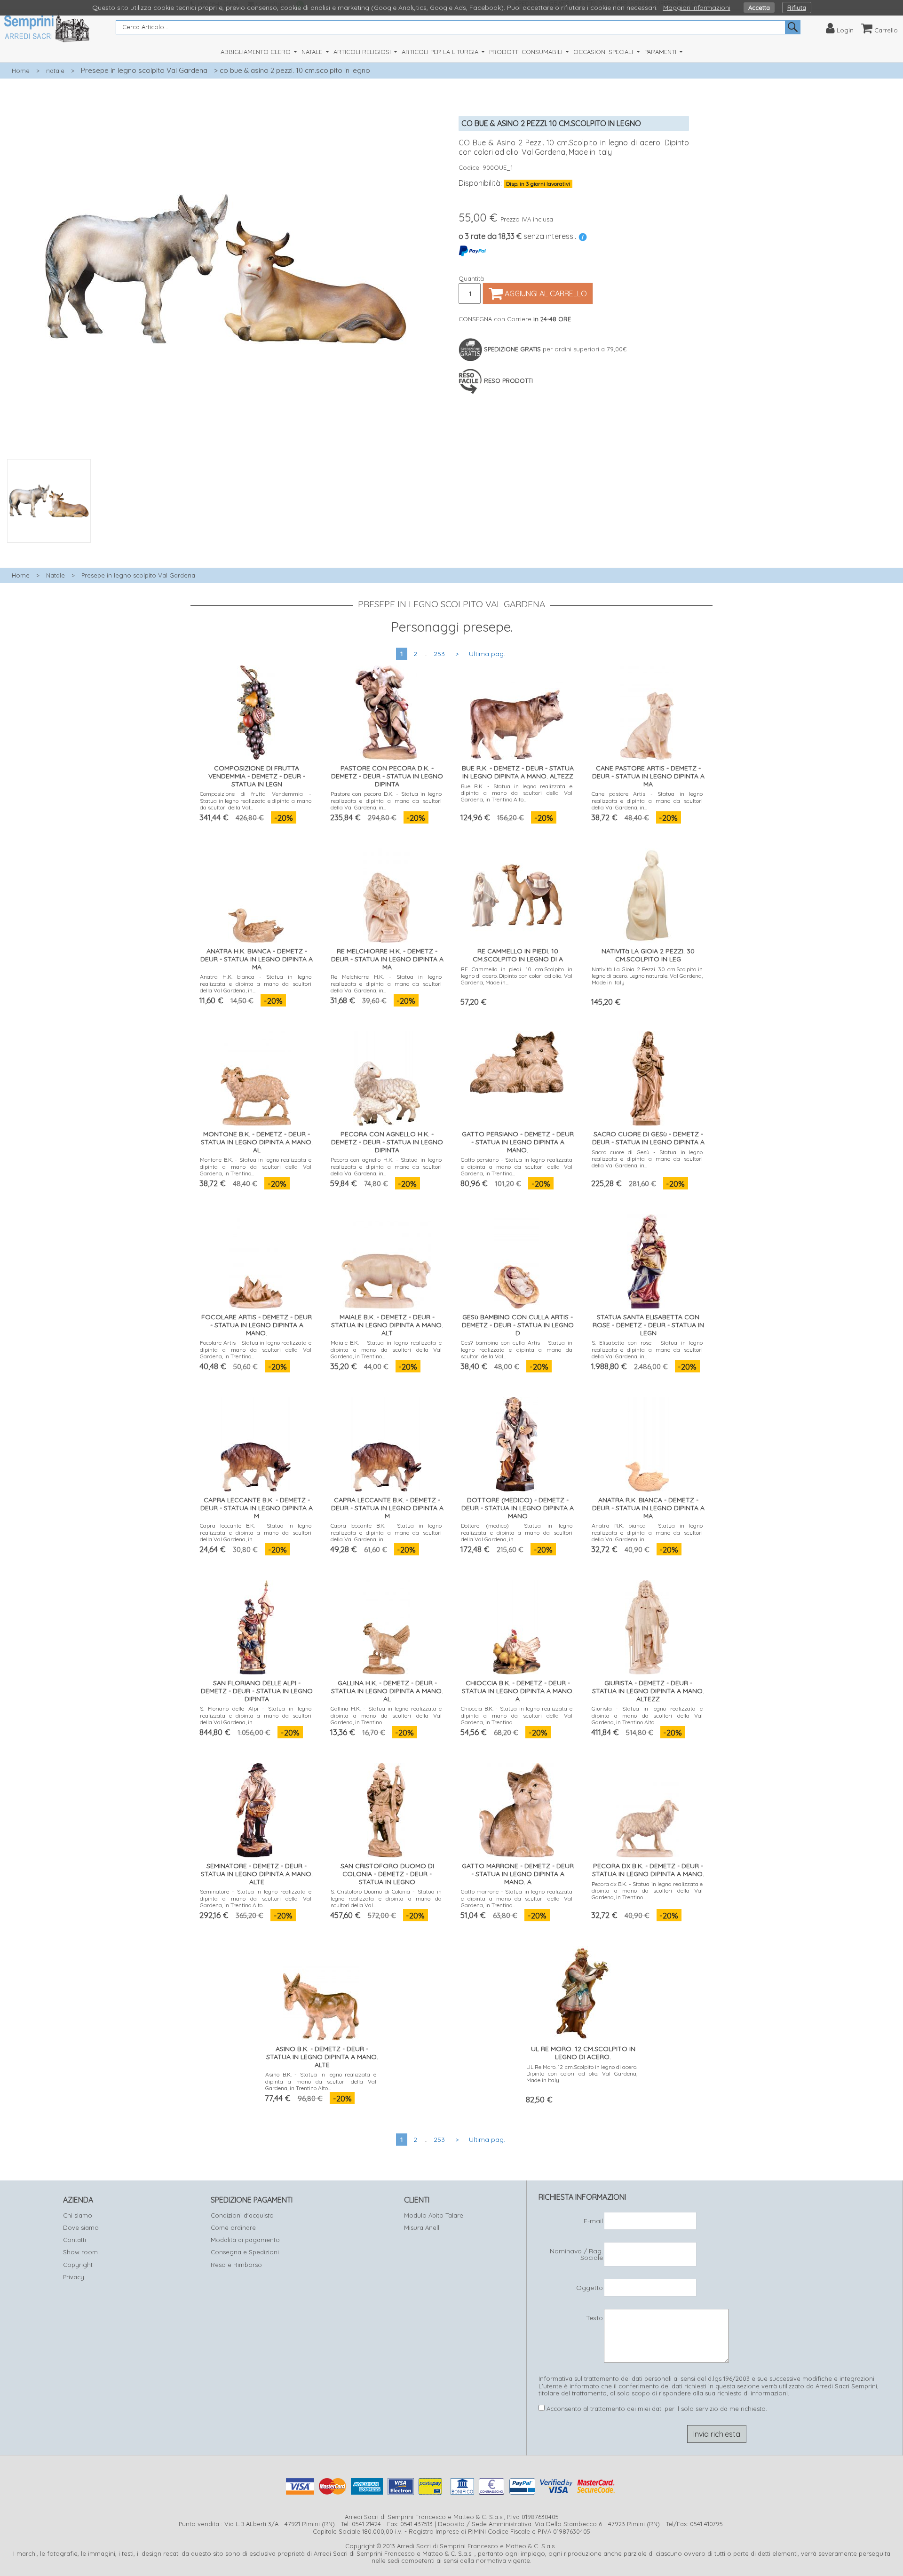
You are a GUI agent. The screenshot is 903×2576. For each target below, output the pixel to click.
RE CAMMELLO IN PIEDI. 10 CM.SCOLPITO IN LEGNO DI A (518, 955)
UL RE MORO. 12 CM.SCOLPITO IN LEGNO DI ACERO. (583, 2053)
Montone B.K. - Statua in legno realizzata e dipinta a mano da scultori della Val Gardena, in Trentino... (256, 1166)
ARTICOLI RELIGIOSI (363, 52)
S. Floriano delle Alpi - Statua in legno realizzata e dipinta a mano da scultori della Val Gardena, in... (256, 1715)
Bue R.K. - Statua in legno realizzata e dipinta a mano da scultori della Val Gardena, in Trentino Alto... (517, 793)
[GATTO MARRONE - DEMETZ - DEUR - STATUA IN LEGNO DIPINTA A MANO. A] (517, 1808)
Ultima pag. (487, 654)
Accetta (759, 8)
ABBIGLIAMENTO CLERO (257, 52)
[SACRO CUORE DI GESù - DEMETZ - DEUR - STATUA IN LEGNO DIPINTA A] (647, 1076)
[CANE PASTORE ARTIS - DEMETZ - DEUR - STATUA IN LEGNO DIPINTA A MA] (647, 710)
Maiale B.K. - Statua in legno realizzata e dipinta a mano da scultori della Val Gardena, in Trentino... (386, 1349)
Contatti (75, 2240)
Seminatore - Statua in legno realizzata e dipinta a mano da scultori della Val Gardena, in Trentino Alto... (256, 1898)
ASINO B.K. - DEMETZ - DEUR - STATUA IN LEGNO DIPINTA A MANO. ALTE (322, 2057)
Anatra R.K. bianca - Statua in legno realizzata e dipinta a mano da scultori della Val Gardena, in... (647, 1532)
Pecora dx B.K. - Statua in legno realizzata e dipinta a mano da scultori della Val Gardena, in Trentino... (647, 1891)
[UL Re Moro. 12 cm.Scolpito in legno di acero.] (582, 1991)
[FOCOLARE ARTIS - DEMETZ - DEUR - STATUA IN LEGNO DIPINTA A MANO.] (256, 1259)
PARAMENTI (661, 52)
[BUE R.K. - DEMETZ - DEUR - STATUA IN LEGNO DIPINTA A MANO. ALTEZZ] (517, 710)
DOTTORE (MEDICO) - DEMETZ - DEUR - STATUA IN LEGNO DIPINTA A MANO (518, 1508)
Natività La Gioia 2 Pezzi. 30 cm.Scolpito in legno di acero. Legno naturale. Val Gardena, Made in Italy (647, 976)
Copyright (78, 2265)
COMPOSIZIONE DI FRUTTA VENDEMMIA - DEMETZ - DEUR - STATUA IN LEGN (257, 776)
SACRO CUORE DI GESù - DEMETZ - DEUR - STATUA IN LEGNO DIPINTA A (648, 1138)
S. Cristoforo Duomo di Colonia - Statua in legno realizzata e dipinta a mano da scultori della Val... (386, 1898)
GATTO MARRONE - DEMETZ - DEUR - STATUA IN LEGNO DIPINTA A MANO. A (518, 1874)
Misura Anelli (422, 2227)
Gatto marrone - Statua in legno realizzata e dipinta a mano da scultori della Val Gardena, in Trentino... (517, 1898)
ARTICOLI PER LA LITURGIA (441, 52)
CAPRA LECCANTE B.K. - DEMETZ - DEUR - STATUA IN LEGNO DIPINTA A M (257, 1508)
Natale (55, 575)
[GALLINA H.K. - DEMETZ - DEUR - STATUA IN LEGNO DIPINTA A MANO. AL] (386, 1625)
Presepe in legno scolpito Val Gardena (144, 70)
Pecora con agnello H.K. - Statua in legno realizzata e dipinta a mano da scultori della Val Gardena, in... (386, 1166)
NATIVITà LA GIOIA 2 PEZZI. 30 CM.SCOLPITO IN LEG (648, 955)
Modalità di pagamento (245, 2240)
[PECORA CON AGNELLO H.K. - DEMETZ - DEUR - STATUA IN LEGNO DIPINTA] (386, 1076)
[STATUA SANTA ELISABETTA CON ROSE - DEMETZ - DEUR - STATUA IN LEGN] (647, 1259)
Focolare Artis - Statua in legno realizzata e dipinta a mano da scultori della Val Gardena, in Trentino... (256, 1349)
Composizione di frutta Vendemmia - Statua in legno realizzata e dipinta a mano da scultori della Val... (256, 801)
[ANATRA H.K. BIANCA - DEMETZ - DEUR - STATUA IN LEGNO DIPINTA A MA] (256, 893)
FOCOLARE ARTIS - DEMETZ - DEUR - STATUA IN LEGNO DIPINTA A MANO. (257, 1325)
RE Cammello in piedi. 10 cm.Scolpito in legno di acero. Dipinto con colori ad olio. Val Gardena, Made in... (517, 976)
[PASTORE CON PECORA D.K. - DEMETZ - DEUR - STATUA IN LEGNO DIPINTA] (386, 710)
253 (439, 654)
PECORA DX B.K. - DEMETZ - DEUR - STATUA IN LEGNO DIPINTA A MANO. (648, 1870)
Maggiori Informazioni (697, 8)
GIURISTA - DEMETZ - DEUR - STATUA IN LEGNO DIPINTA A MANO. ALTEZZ (648, 1691)
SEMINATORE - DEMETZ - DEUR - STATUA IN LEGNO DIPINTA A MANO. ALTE (257, 1874)
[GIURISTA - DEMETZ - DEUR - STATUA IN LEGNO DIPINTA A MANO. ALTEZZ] (647, 1625)
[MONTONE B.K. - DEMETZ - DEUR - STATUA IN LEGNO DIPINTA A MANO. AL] (256, 1076)
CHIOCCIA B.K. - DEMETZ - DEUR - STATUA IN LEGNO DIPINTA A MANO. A (518, 1691)
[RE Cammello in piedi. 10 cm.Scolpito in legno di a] (517, 893)
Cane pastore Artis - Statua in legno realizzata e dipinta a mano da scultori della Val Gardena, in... (647, 801)
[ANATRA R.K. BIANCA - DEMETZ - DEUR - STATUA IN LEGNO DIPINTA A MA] (647, 1442)
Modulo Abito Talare (434, 2215)
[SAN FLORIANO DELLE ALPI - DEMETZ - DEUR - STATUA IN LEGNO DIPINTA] (256, 1625)
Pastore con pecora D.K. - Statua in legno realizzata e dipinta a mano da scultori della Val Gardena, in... (386, 801)
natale (55, 71)
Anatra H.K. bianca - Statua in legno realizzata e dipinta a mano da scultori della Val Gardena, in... (256, 983)
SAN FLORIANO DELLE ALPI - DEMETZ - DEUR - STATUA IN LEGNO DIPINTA (257, 1691)
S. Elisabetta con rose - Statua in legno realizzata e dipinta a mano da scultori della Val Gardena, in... (647, 1349)
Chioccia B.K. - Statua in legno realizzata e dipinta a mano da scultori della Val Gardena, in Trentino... (517, 1715)
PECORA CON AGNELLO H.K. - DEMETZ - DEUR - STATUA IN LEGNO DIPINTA (387, 1142)
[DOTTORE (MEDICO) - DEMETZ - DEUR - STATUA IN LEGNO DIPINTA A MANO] (517, 1442)
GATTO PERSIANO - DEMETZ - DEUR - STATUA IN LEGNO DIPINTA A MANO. (518, 1142)
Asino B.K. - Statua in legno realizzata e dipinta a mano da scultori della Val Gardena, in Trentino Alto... (321, 2081)
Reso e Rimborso (236, 2265)
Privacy (74, 2277)
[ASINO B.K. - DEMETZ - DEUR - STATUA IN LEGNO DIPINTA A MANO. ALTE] (321, 1991)
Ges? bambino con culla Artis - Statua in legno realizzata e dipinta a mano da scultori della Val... (517, 1349)
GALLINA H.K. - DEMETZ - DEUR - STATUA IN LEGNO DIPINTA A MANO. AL (387, 1691)
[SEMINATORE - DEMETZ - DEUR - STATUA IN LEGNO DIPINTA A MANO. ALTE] (256, 1808)
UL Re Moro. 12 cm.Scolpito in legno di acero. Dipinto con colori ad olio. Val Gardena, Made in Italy (582, 2074)
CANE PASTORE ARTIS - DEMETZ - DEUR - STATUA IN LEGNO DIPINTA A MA (648, 776)
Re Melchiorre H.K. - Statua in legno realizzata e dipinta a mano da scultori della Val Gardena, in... (386, 983)
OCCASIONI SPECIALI (604, 52)
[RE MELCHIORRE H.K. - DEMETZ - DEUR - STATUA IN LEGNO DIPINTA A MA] (386, 893)
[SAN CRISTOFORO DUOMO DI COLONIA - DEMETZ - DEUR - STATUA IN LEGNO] (386, 1808)
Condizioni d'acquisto (242, 2215)
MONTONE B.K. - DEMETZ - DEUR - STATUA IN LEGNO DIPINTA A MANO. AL (257, 1142)
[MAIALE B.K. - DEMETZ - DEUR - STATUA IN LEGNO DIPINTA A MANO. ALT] (386, 1259)
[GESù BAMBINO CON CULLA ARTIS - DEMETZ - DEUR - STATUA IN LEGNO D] (517, 1259)
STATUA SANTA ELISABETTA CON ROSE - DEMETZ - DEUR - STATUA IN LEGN (648, 1325)
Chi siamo (78, 2215)
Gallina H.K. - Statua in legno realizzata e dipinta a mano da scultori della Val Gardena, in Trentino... (386, 1715)
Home (21, 71)
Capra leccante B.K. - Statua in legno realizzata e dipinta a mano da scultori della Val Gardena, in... (256, 1532)
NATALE (313, 52)
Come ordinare (233, 2227)
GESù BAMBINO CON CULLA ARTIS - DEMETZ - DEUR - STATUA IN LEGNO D (518, 1325)
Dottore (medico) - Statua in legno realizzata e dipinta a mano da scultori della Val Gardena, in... (517, 1532)
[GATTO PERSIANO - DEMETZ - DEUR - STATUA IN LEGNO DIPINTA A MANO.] (517, 1060)
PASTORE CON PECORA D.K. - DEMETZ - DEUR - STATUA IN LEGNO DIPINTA (387, 776)
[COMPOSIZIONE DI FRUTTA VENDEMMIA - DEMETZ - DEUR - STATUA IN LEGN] (256, 710)
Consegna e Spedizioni (245, 2252)
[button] (226, 548)
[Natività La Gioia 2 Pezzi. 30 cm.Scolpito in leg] (647, 893)
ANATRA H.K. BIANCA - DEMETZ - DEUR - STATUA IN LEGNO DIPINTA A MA (257, 959)
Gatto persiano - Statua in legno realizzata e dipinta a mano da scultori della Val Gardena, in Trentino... (517, 1166)
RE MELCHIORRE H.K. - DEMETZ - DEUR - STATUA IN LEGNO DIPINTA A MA (387, 959)
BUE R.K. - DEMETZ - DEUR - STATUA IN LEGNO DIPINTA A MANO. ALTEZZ (518, 772)
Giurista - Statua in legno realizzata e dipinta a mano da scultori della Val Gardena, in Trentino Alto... (647, 1715)
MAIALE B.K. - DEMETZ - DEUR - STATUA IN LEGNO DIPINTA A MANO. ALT (387, 1325)
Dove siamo (81, 2227)
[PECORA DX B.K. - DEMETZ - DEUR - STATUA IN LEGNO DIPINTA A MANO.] (647, 1808)
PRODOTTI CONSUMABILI (527, 52)
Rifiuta (797, 8)
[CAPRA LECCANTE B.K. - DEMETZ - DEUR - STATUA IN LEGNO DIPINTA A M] (256, 1442)
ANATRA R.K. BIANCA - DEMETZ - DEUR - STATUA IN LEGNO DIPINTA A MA (648, 1508)
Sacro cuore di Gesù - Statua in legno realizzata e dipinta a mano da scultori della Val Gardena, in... (647, 1159)
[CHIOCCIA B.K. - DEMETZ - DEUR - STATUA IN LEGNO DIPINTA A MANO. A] (517, 1625)
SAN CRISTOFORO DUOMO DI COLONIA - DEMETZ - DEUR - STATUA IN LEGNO (387, 1874)
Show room (80, 2252)
